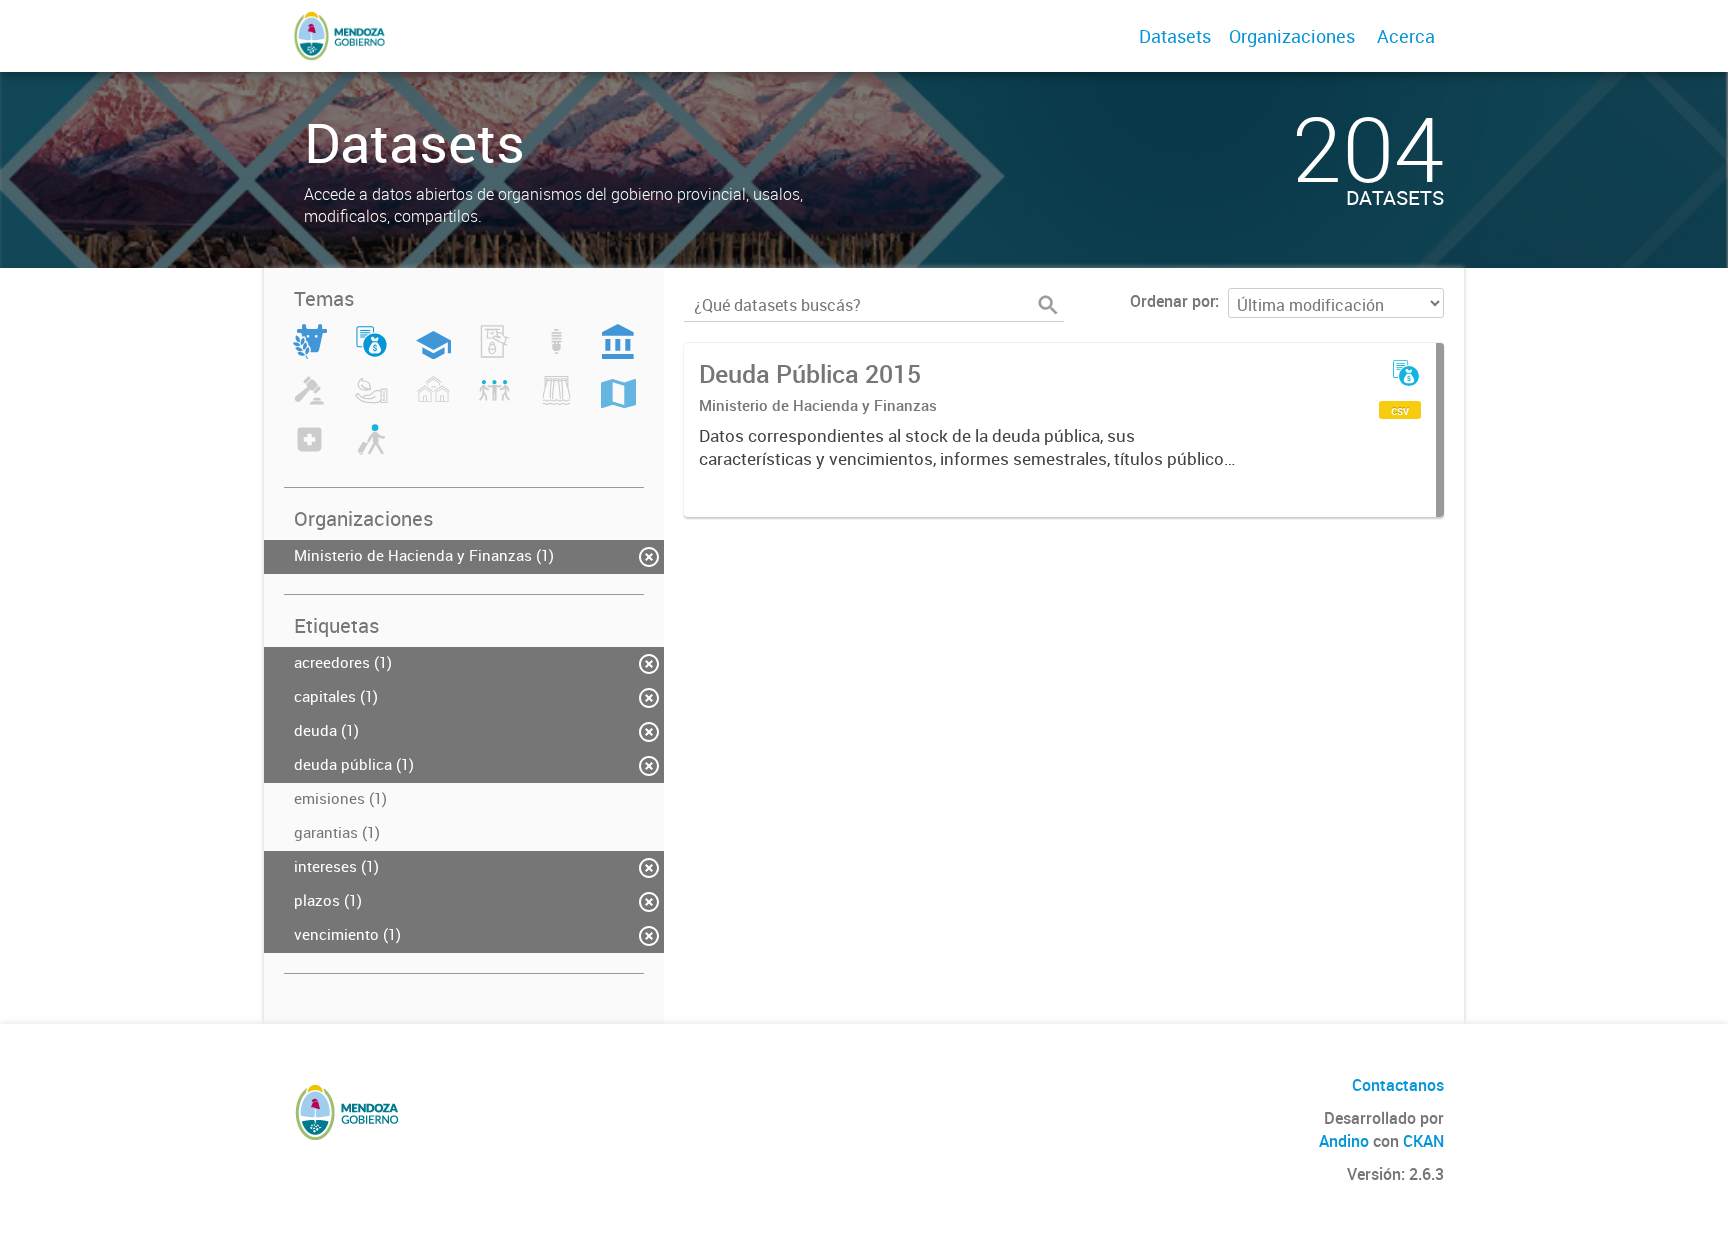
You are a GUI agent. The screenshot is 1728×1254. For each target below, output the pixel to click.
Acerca (1406, 36)
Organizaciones (1292, 36)
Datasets (1175, 36)
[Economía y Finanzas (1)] (371, 353)
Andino (1344, 1141)
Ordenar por (1172, 301)
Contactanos (1398, 1085)
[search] (1048, 305)
